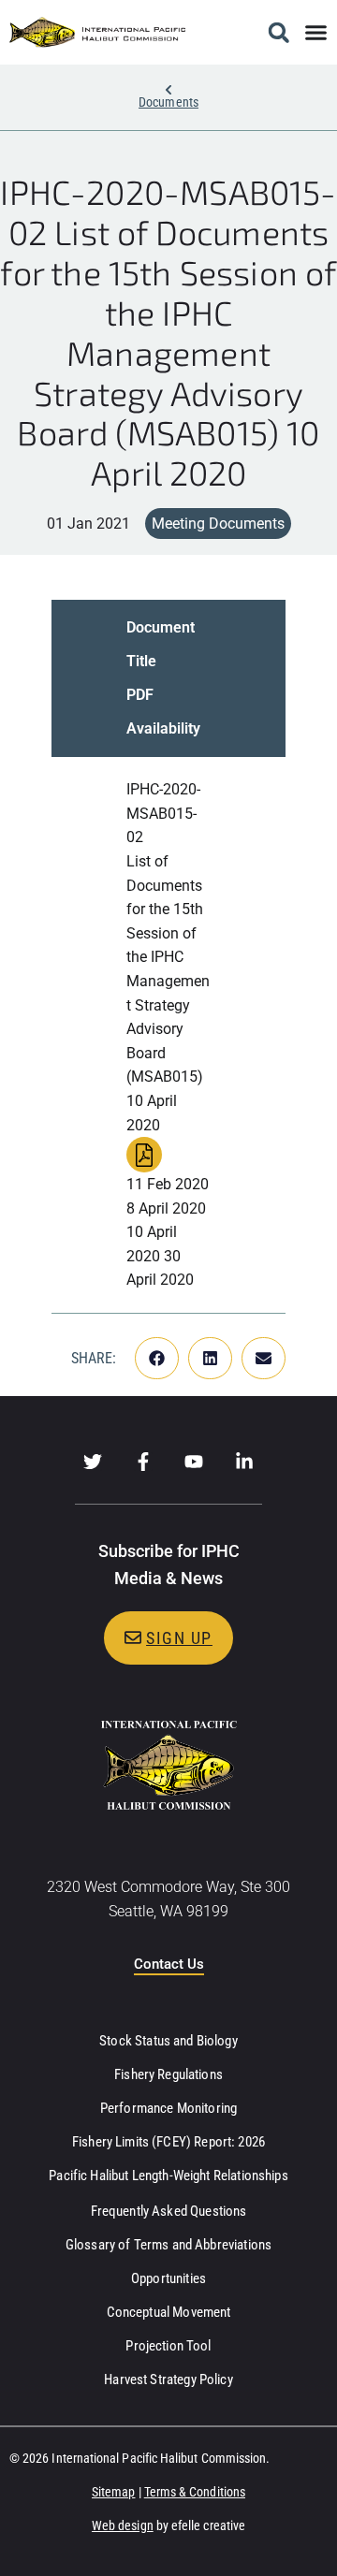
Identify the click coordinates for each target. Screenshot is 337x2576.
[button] (278, 32)
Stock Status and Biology (168, 2041)
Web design (123, 2525)
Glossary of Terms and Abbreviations (168, 2245)
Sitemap (114, 2492)
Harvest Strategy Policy (168, 2380)
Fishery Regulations (168, 2074)
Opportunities (168, 2278)
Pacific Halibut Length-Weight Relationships (168, 2176)
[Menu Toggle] (316, 32)
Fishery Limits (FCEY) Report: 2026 (168, 2142)
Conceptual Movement (169, 2312)
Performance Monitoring (168, 2108)
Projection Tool (168, 2346)
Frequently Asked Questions (169, 2211)
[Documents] (168, 90)
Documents (168, 102)
